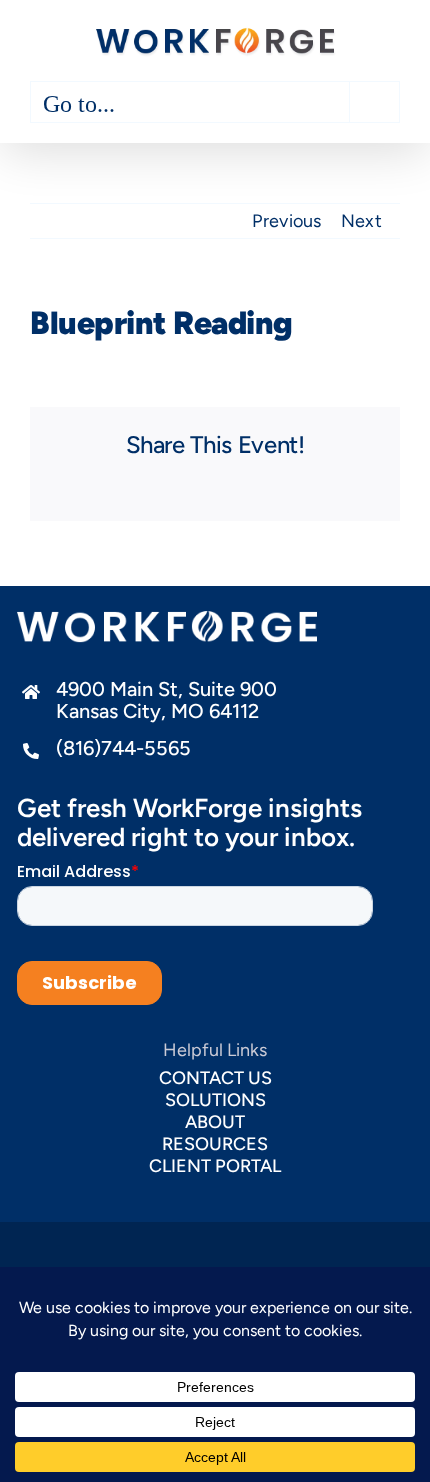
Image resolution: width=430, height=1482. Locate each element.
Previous (286, 221)
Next (361, 221)
